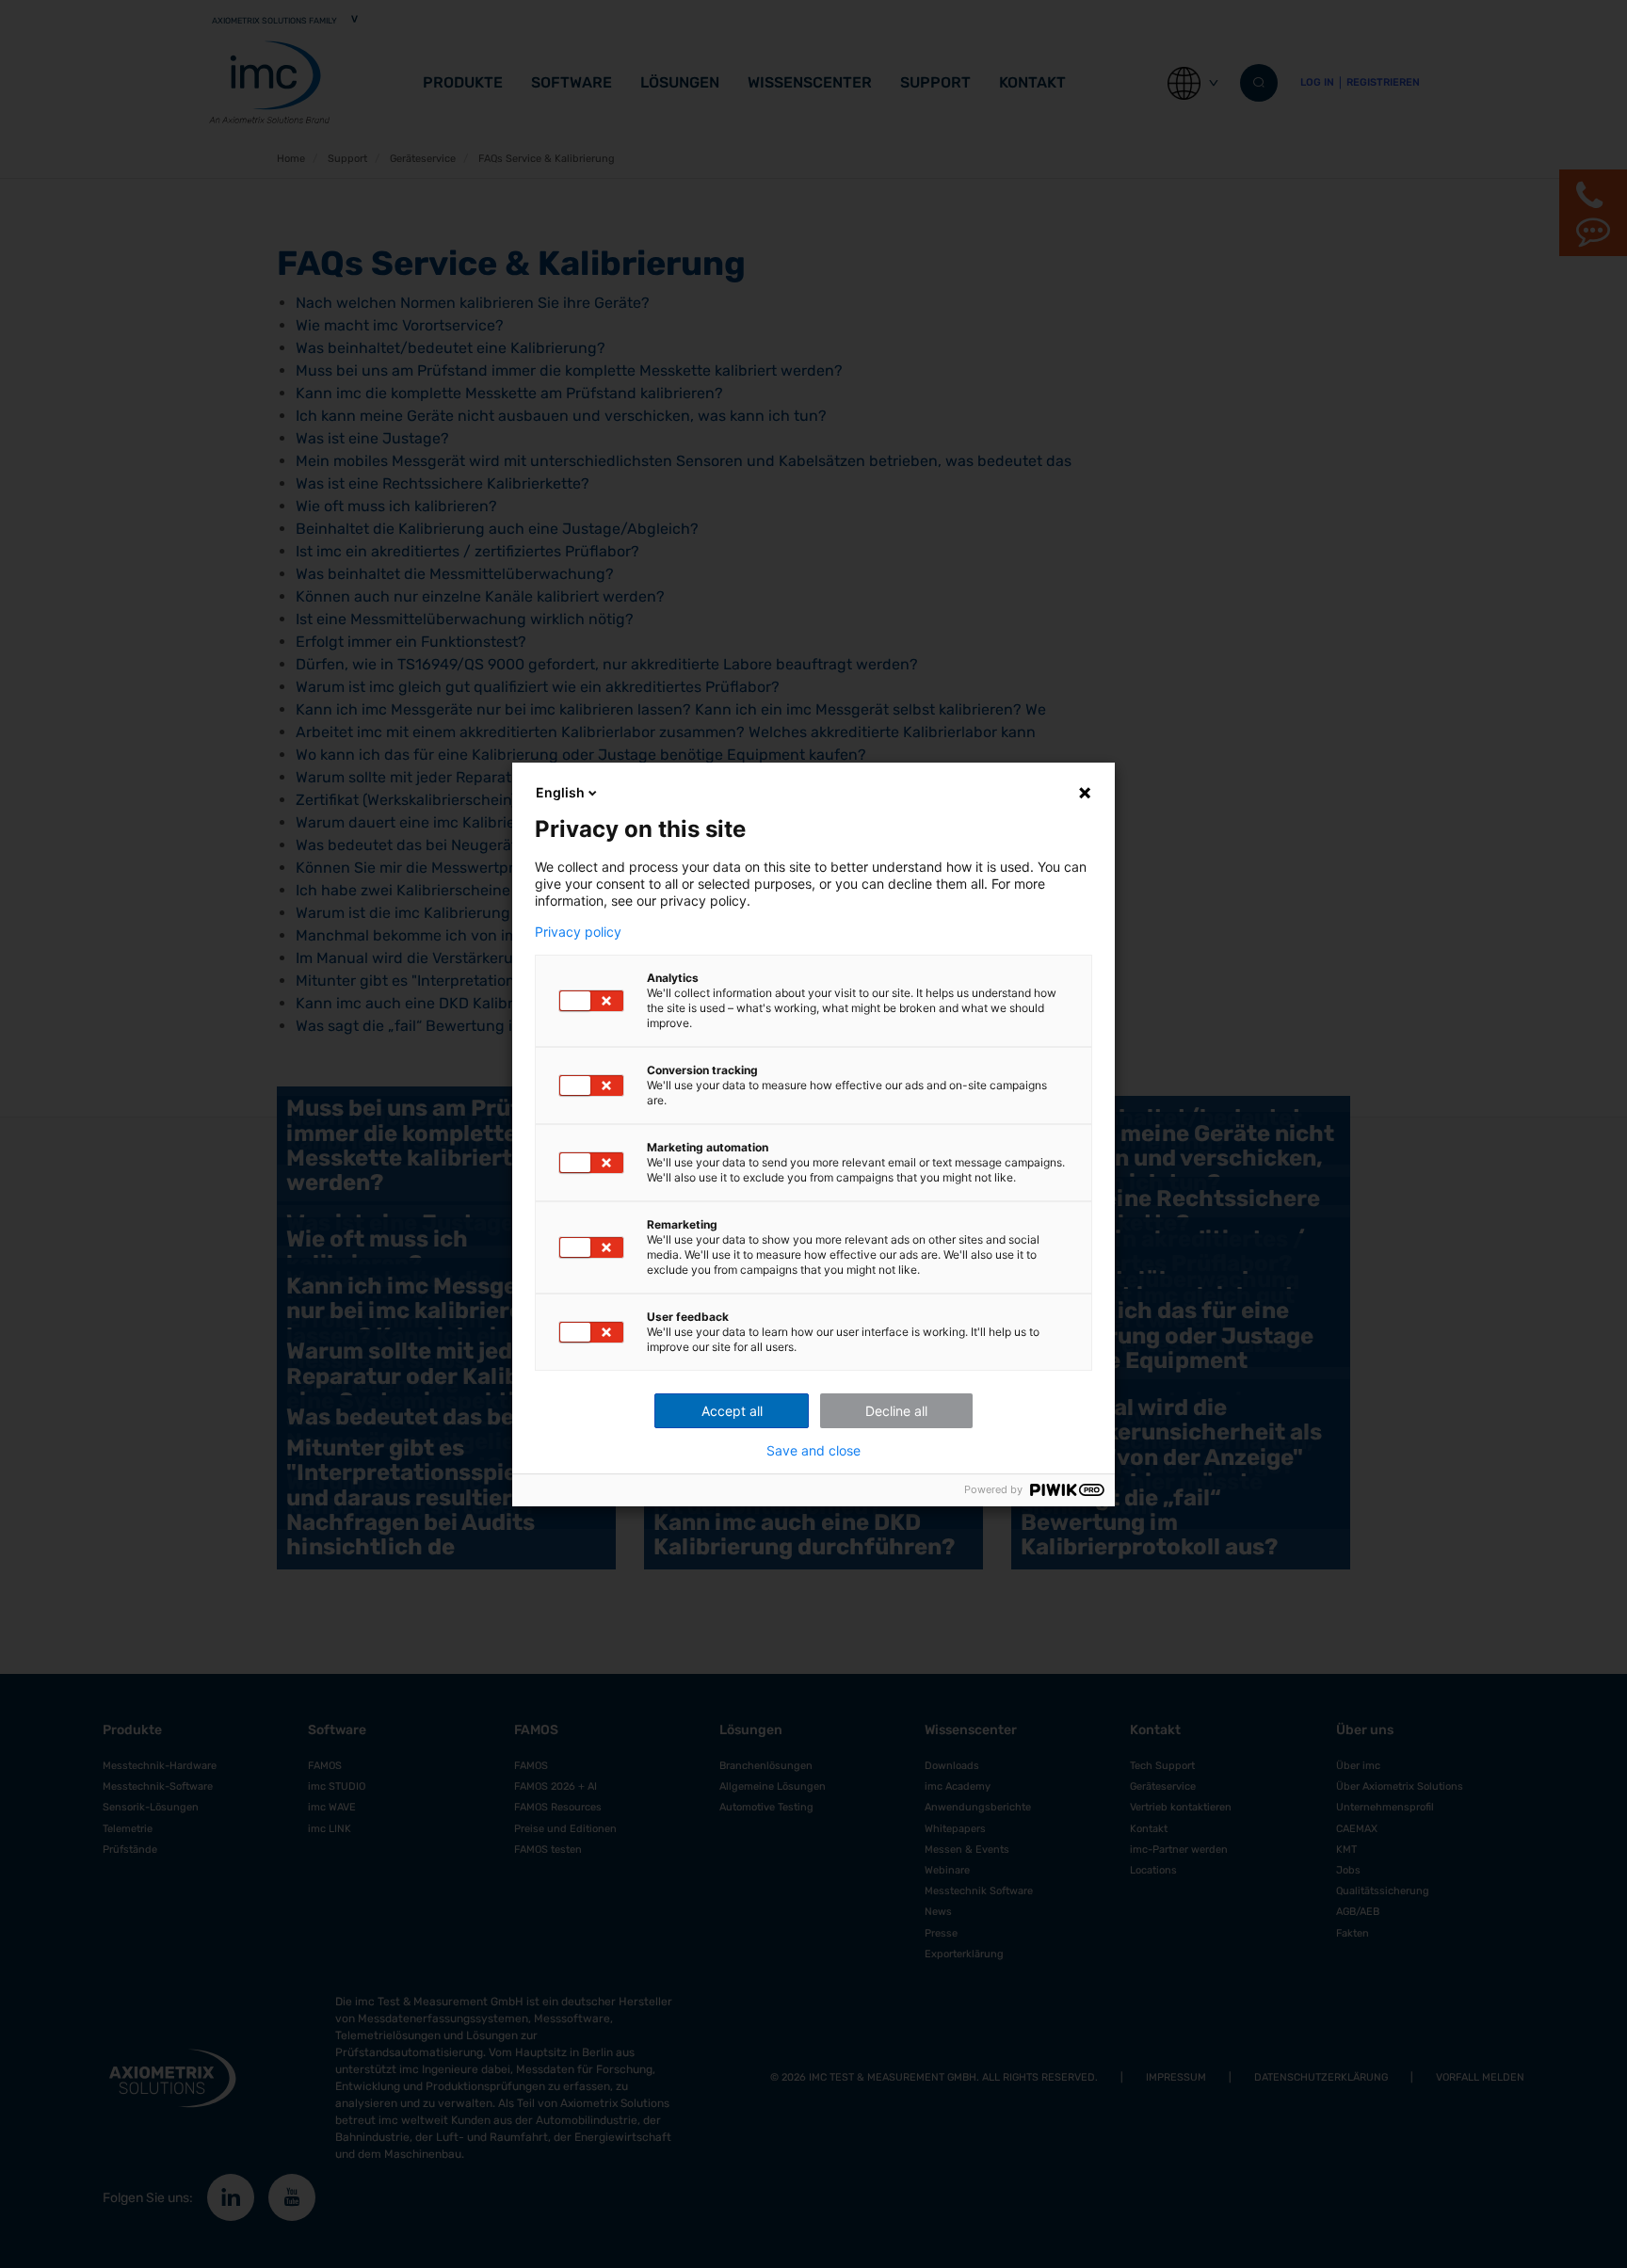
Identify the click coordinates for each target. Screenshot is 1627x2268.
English (560, 792)
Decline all (896, 1411)
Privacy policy (578, 932)
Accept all (732, 1411)
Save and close (813, 1451)
